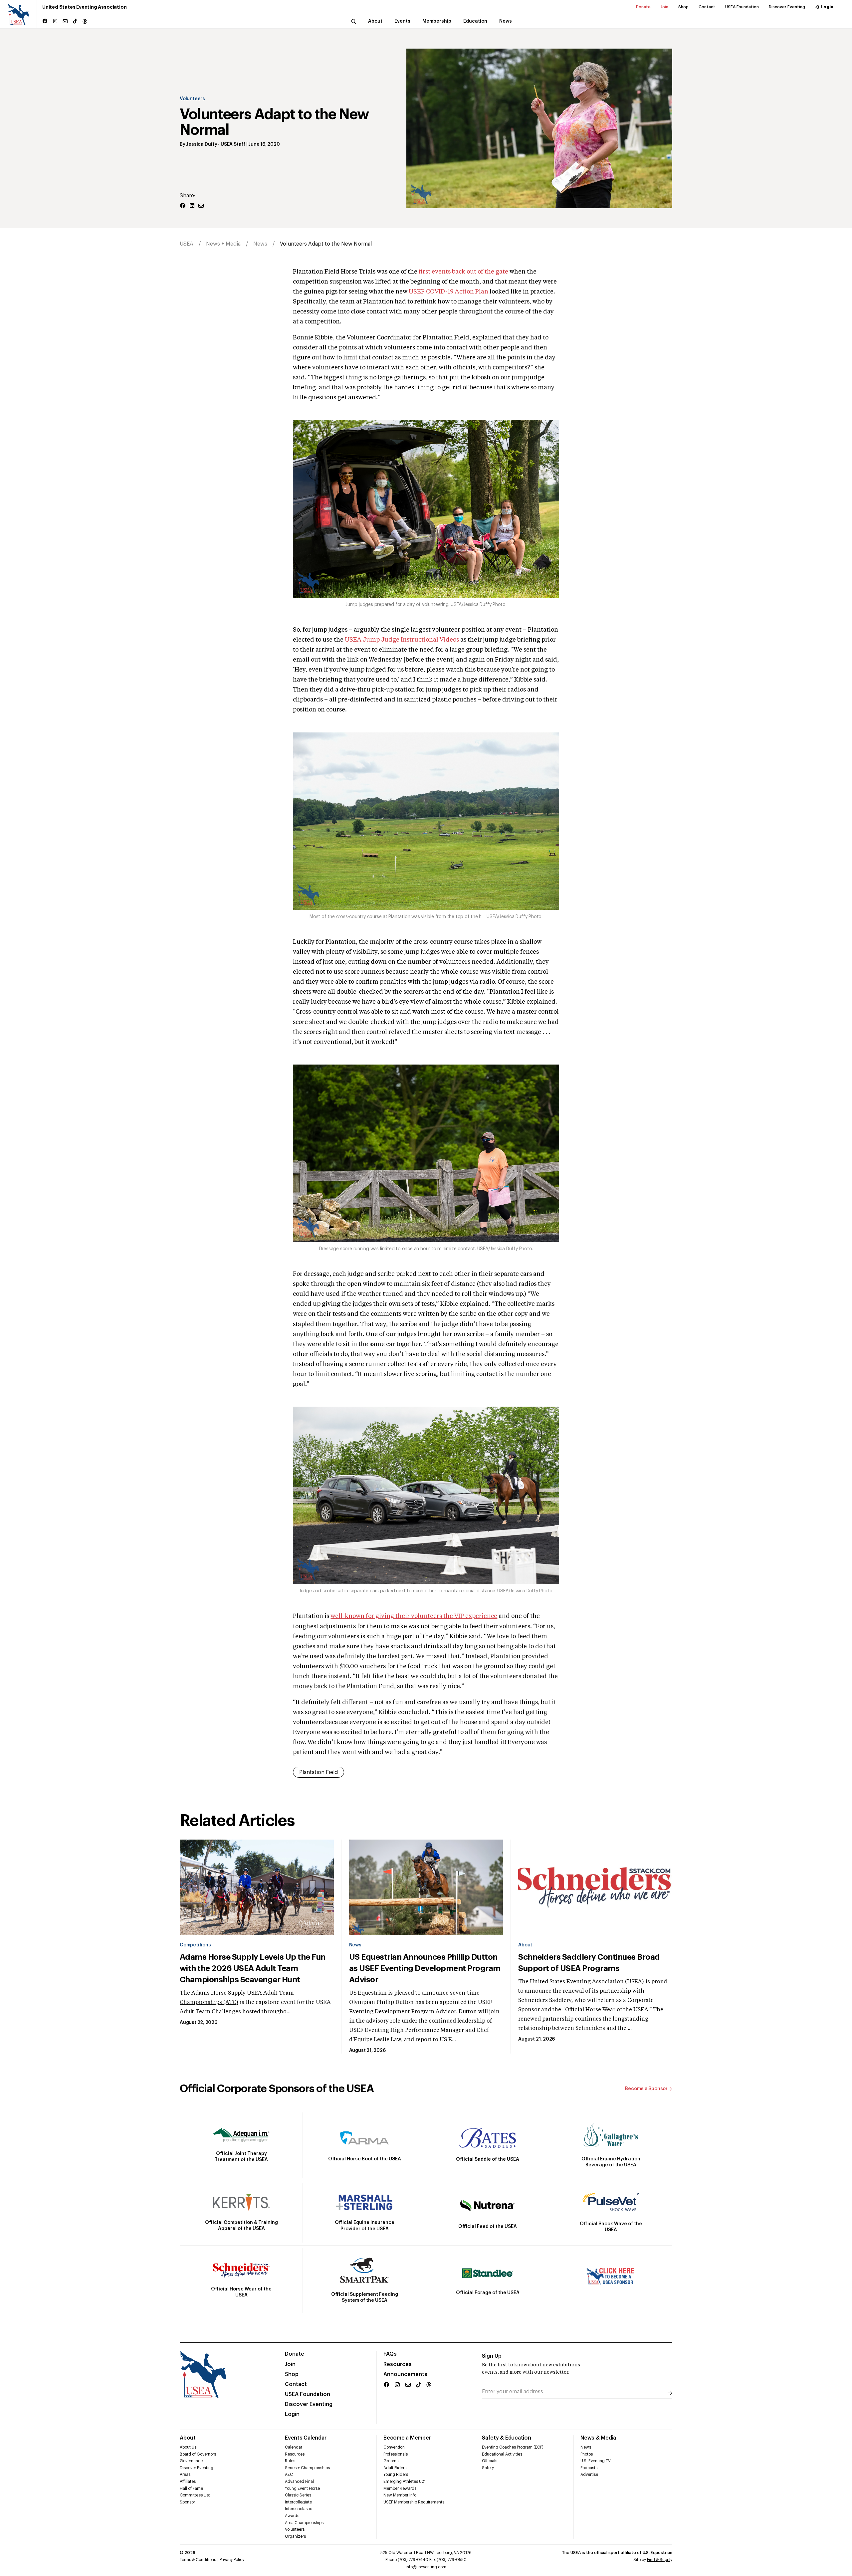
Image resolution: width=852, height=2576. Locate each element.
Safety (488, 2468)
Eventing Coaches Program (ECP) (513, 2447)
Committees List (195, 2495)
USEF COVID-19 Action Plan (449, 292)
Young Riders (396, 2475)
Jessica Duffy (202, 144)
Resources (398, 2364)
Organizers (295, 2536)
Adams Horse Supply (218, 1993)
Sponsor (187, 2502)
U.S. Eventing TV (596, 2461)
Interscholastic (299, 2509)
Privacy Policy (232, 2560)
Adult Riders (395, 2468)
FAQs (390, 2354)
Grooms (391, 2461)
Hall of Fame (191, 2488)
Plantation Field (319, 1772)
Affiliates (188, 2481)
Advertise (589, 2475)
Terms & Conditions (198, 2560)
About (525, 1945)
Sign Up (492, 2356)
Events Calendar (306, 2438)
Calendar (294, 2447)
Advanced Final (299, 2481)
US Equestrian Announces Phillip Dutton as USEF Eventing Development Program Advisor (425, 1968)
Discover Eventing (787, 7)
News (260, 244)
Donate (643, 7)
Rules (290, 2461)
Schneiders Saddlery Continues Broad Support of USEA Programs (589, 1963)
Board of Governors (198, 2454)
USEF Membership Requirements (414, 2502)
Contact (707, 7)
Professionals (396, 2454)
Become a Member (407, 2438)
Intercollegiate (298, 2502)
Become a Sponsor (646, 2089)
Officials (490, 2461)
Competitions (195, 1945)
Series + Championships (307, 2468)
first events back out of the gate (463, 272)
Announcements (405, 2374)
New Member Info (400, 2495)
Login (827, 7)
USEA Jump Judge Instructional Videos (402, 640)
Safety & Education (507, 2438)
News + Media (223, 244)
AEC (289, 2475)
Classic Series (298, 2495)
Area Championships (304, 2523)
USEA (187, 244)
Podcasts (589, 2468)
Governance (191, 2461)
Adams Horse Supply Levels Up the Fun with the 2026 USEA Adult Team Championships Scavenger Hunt (253, 1968)
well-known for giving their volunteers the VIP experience (414, 1616)
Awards (292, 2516)
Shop (683, 7)
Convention (394, 2447)
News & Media (598, 2438)
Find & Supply (660, 2560)
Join (664, 7)
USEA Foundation (742, 7)
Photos (587, 2454)
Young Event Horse (302, 2488)
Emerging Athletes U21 (405, 2481)
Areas (185, 2475)
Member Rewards (400, 2488)
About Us (188, 2447)
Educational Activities (502, 2454)
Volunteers (192, 99)
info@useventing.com (426, 2567)
